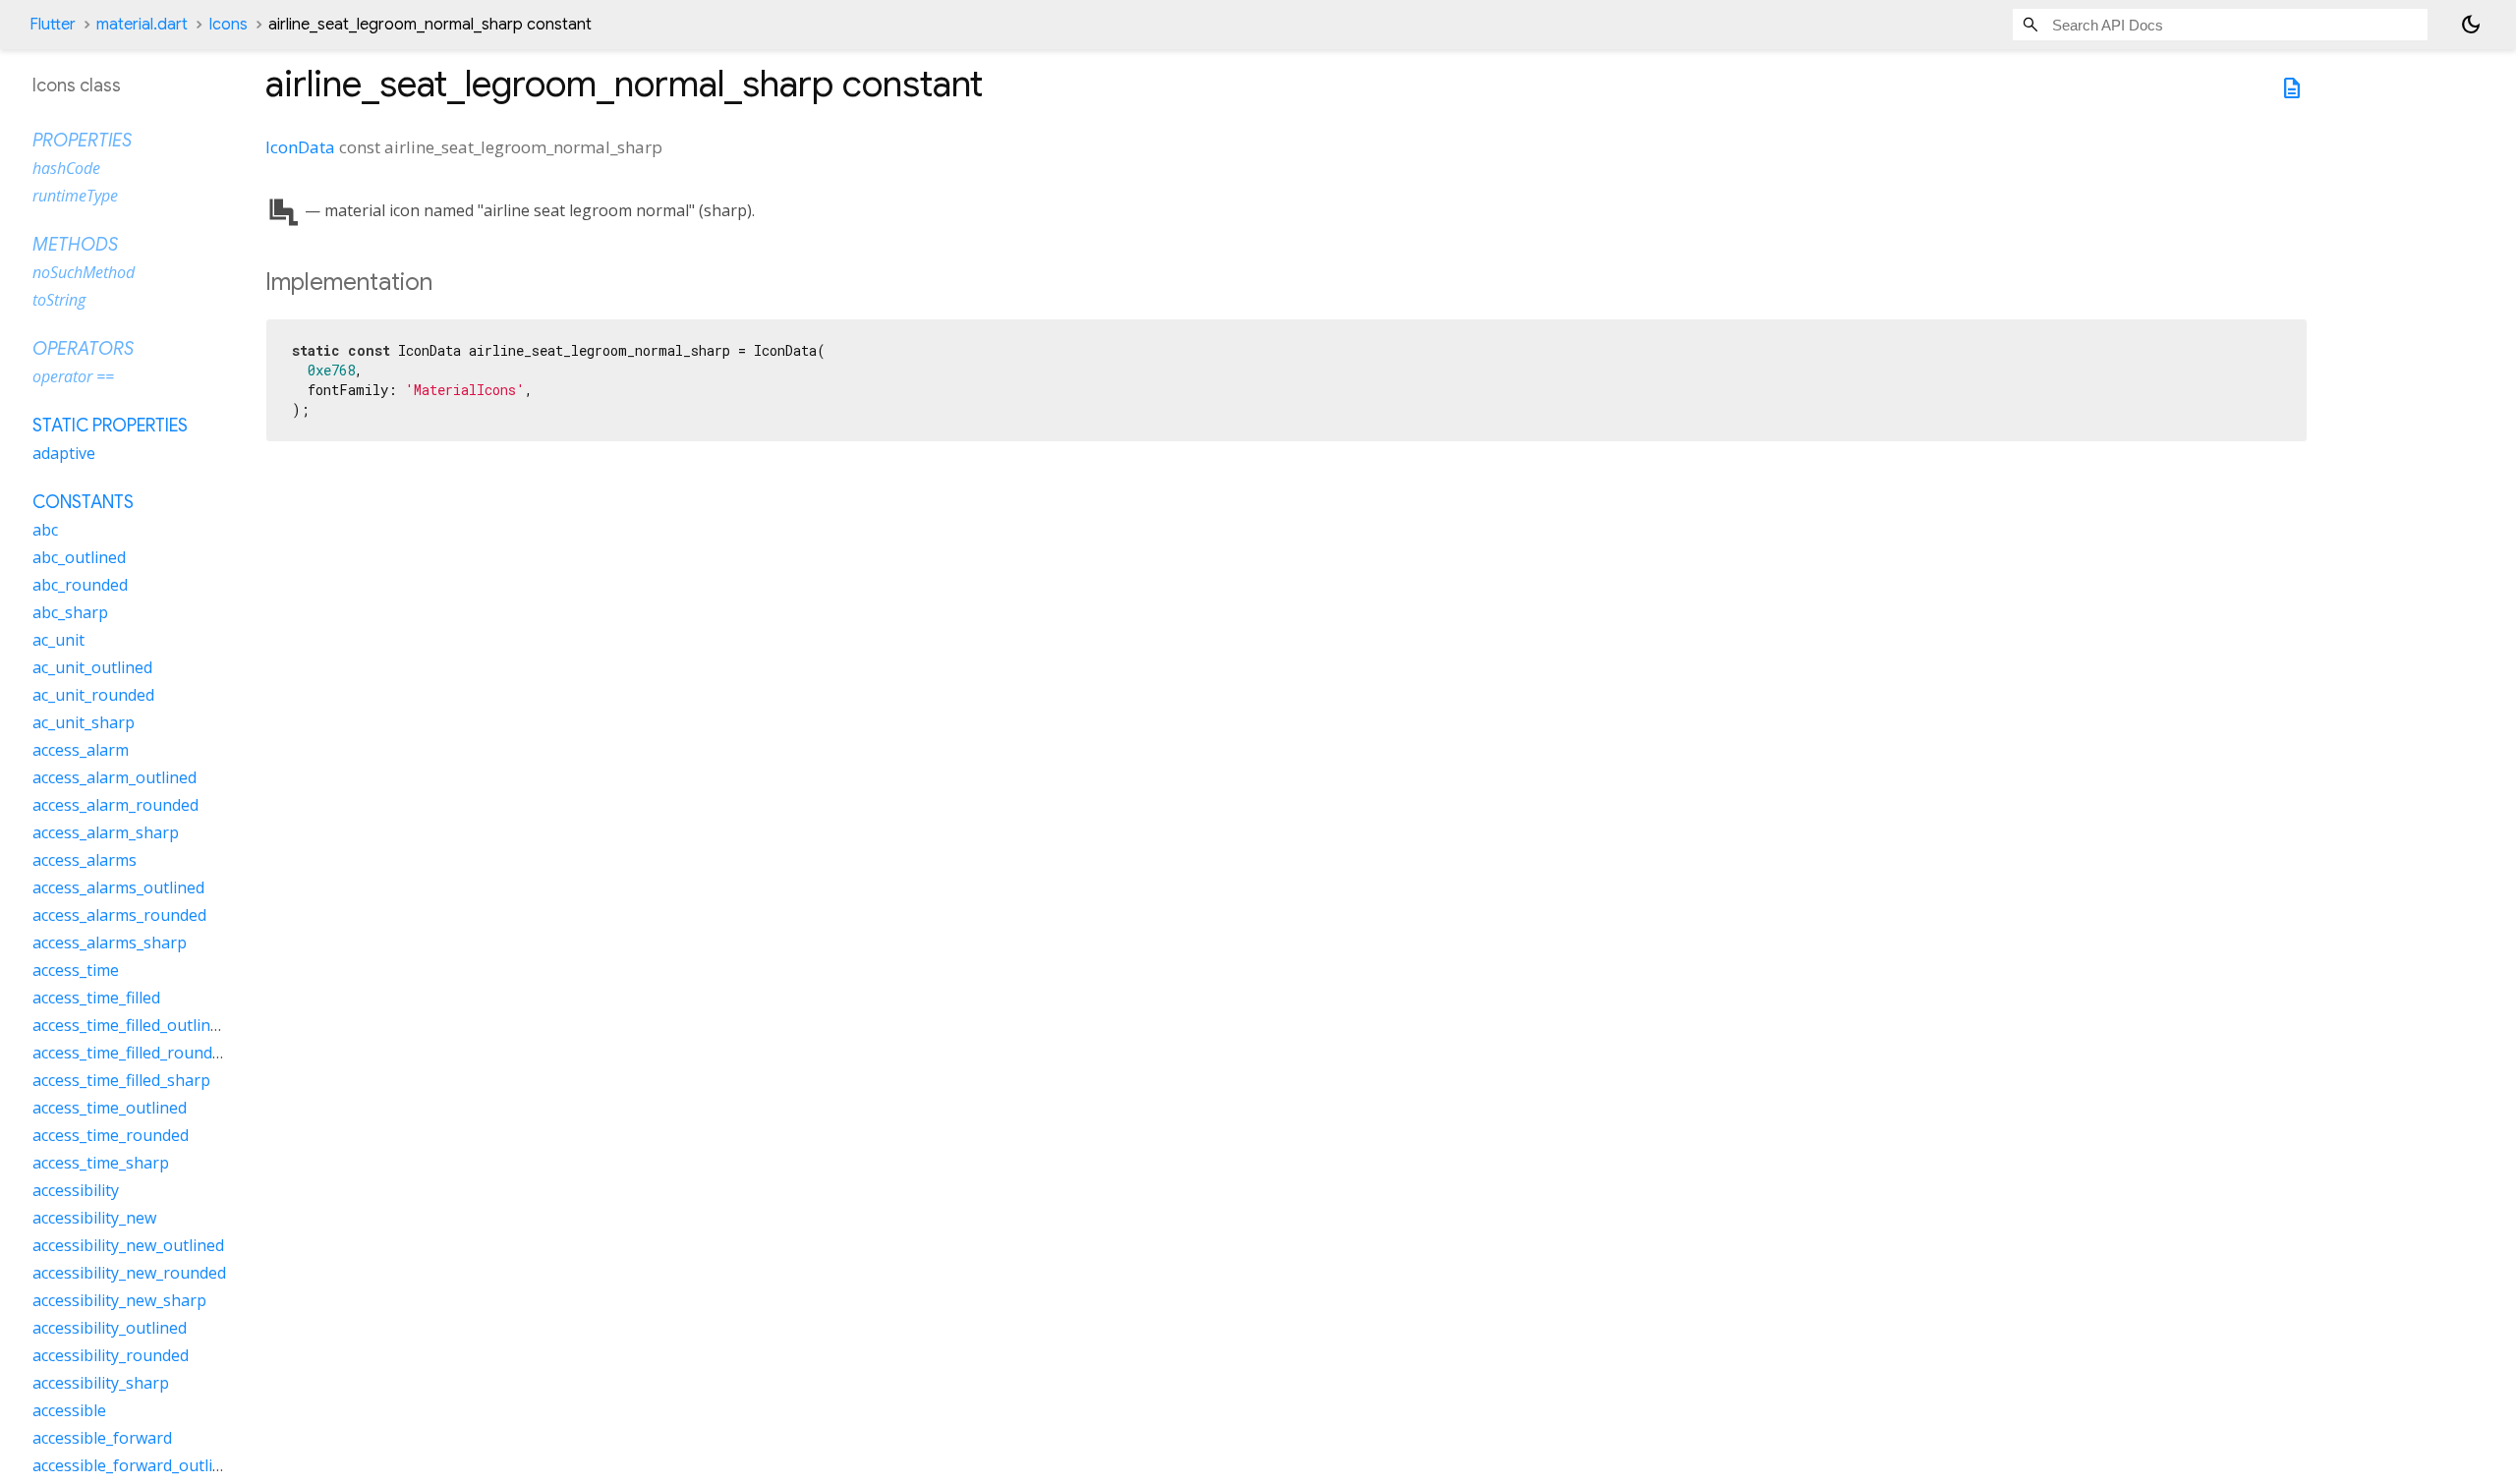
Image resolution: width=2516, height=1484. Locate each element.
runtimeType (75, 196)
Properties (82, 141)
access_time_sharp (101, 1163)
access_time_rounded (111, 1135)
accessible (69, 1410)
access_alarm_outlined (114, 777)
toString (59, 300)
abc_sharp (70, 612)
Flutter (53, 25)
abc (45, 530)
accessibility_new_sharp (119, 1300)
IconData (300, 147)
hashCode (66, 168)
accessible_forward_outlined (136, 1465)
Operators (83, 349)
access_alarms (85, 860)
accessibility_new (94, 1218)
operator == (73, 376)
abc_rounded (80, 585)
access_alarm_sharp (106, 832)
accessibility (76, 1190)
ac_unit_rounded (93, 695)
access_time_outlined (110, 1108)
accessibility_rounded (111, 1355)
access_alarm (81, 750)
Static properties (110, 426)
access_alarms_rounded (119, 915)
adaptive (64, 453)
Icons (228, 25)
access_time (76, 970)
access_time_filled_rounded (131, 1053)
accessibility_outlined (110, 1328)
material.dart (142, 25)
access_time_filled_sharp (121, 1080)
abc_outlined (79, 557)
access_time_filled (96, 998)
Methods (75, 245)
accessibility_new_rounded (129, 1273)
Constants (83, 502)
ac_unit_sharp (84, 722)
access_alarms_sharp (110, 942)
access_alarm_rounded (115, 805)
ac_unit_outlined (92, 667)
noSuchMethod (84, 272)
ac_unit (58, 640)
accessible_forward (102, 1438)
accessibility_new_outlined (128, 1245)
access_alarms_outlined (118, 887)
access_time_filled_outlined (130, 1025)
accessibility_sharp (101, 1383)
